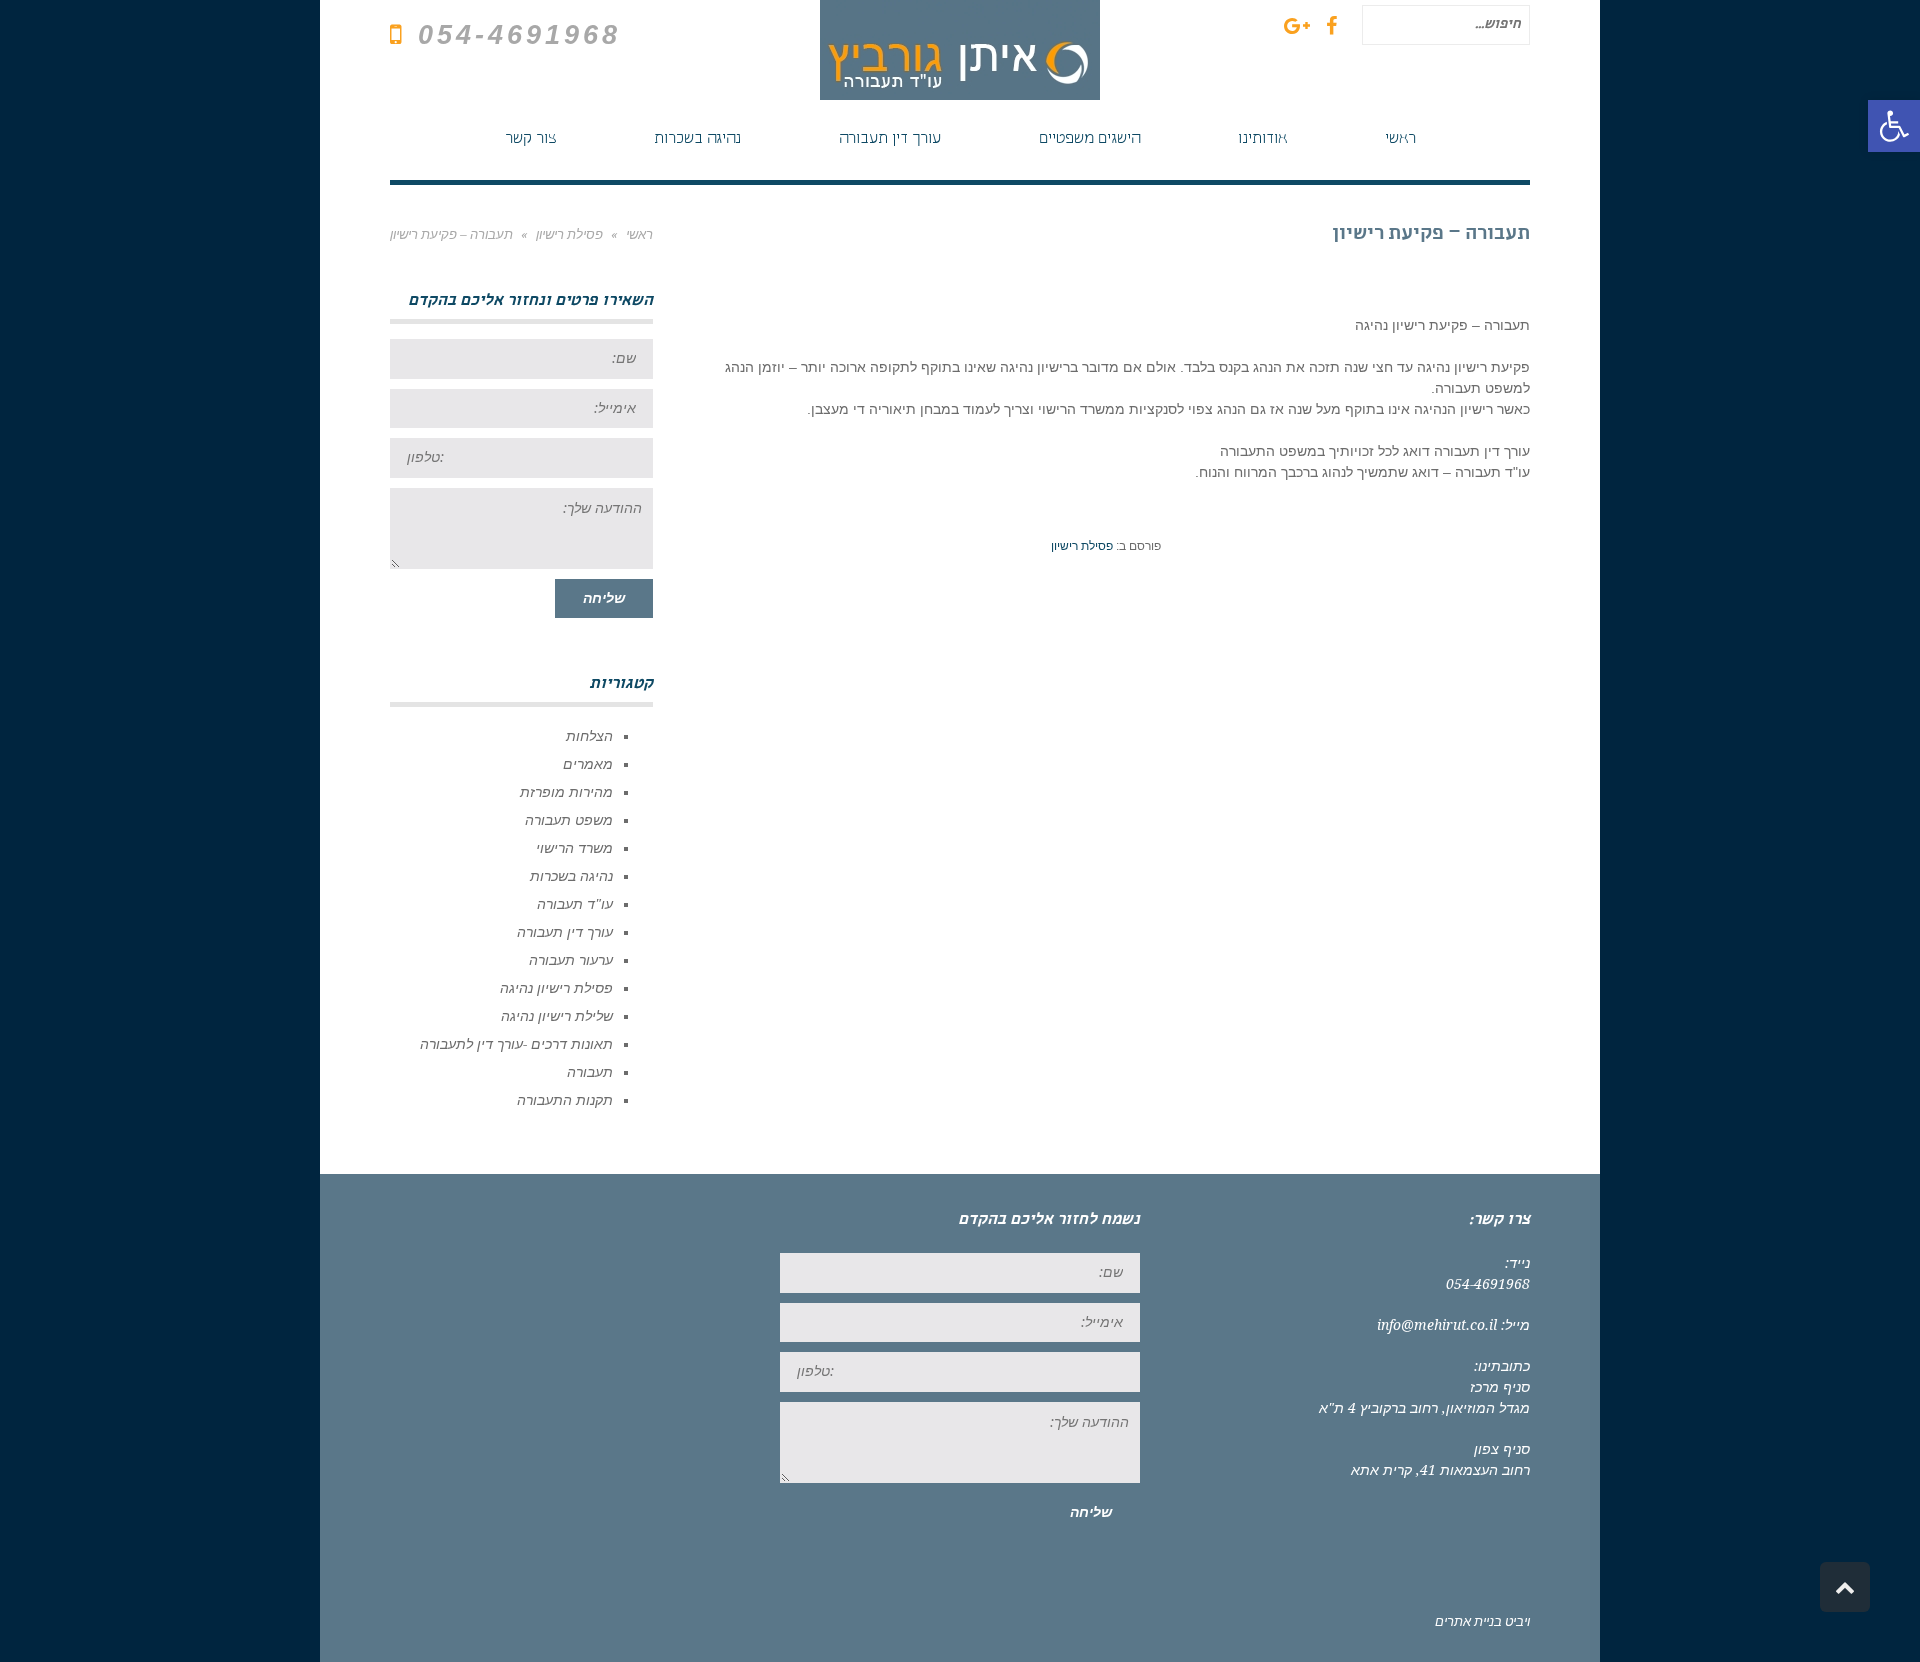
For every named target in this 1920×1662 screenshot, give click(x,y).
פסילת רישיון (1082, 546)
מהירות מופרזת (566, 792)
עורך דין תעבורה (565, 932)
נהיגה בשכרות (571, 876)
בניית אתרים (1468, 1621)
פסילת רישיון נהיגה (556, 988)
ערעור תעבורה (571, 960)
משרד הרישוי (574, 848)
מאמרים (588, 764)
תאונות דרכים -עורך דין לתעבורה (516, 1044)
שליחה (604, 598)
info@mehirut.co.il (1437, 1325)
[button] (1894, 126)
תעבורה (590, 1072)
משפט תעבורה (569, 820)
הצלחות (589, 736)
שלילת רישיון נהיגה (557, 1016)
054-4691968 (519, 35)
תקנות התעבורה (565, 1100)
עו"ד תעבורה (575, 904)
